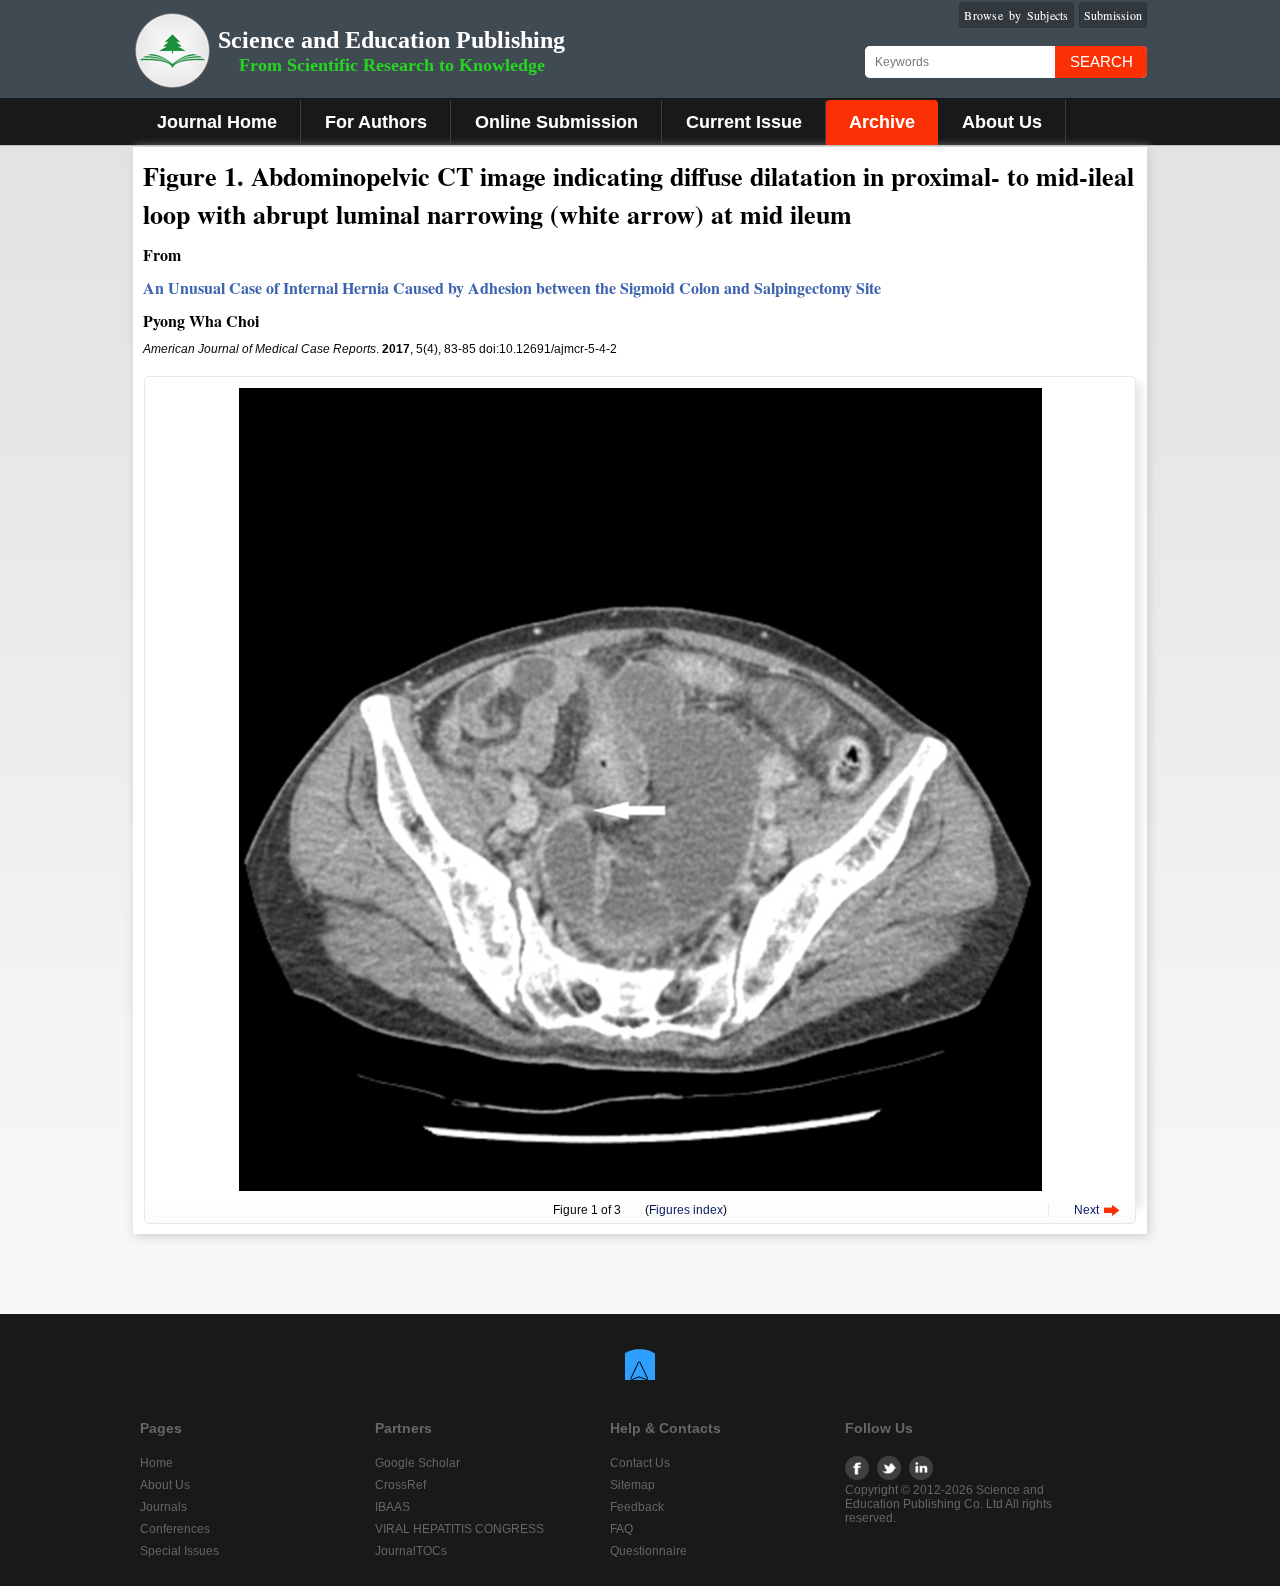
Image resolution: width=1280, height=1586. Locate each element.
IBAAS (392, 1507)
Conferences (175, 1529)
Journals (163, 1507)
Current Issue (744, 122)
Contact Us (640, 1463)
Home (156, 1463)
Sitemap (632, 1485)
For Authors (376, 122)
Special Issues (179, 1551)
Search (1101, 61)
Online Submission (556, 122)
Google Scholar (417, 1463)
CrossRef (400, 1485)
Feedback (637, 1507)
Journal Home (217, 122)
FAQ (621, 1529)
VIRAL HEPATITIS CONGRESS (459, 1529)
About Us (1002, 122)
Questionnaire (648, 1551)
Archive (882, 122)
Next (1086, 1210)
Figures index (686, 1210)
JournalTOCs (411, 1551)
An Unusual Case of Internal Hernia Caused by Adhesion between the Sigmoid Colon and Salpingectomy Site (512, 287)
